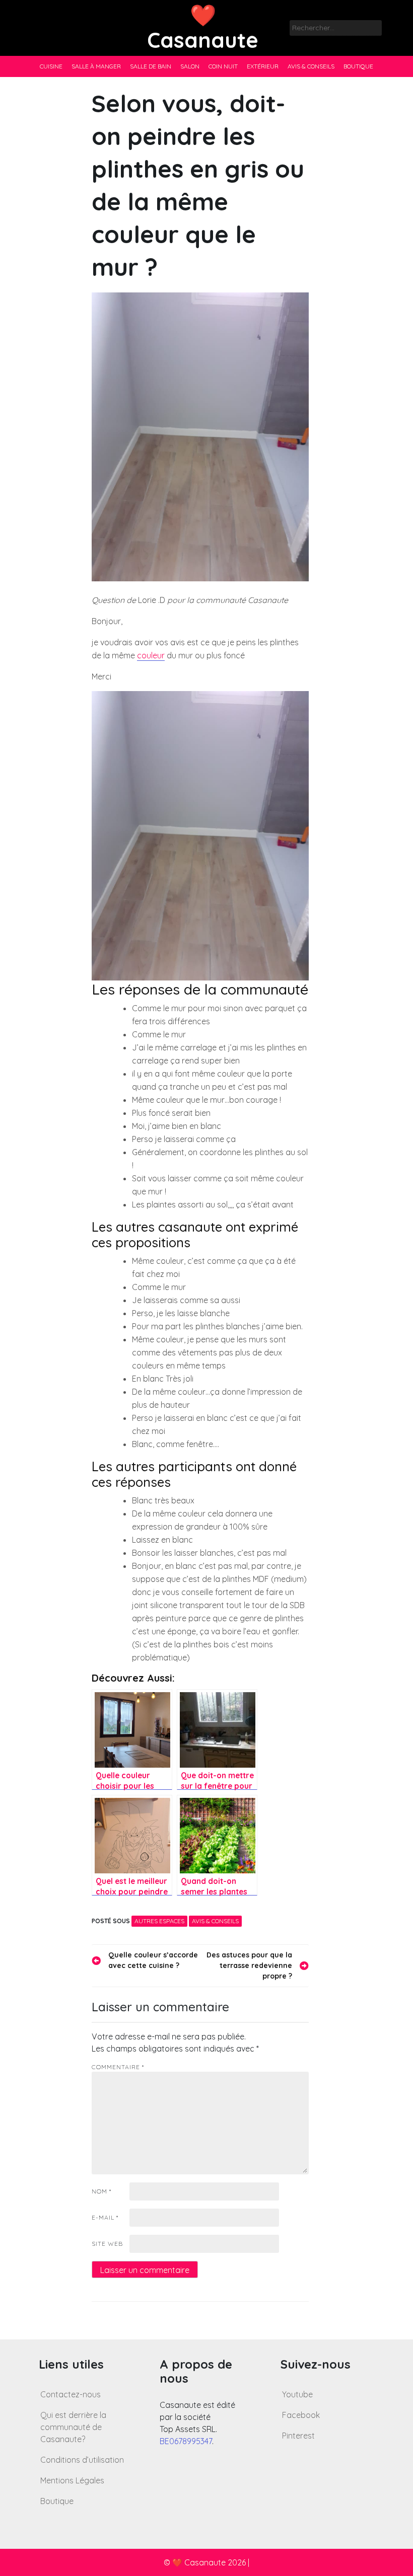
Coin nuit (223, 66)
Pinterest (298, 2436)
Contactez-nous (71, 2394)
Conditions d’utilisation (82, 2460)
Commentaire (118, 2067)
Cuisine (51, 66)
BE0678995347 (186, 2441)
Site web (107, 2244)
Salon (190, 66)
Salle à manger (96, 66)
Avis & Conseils (311, 66)
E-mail (105, 2217)
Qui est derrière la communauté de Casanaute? (73, 2427)
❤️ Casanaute (203, 27)
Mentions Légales (72, 2480)
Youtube (297, 2394)
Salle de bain (151, 66)
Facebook (301, 2415)
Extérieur (263, 66)
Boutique (358, 66)
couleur (151, 655)
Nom (101, 2191)
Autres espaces (159, 1921)
